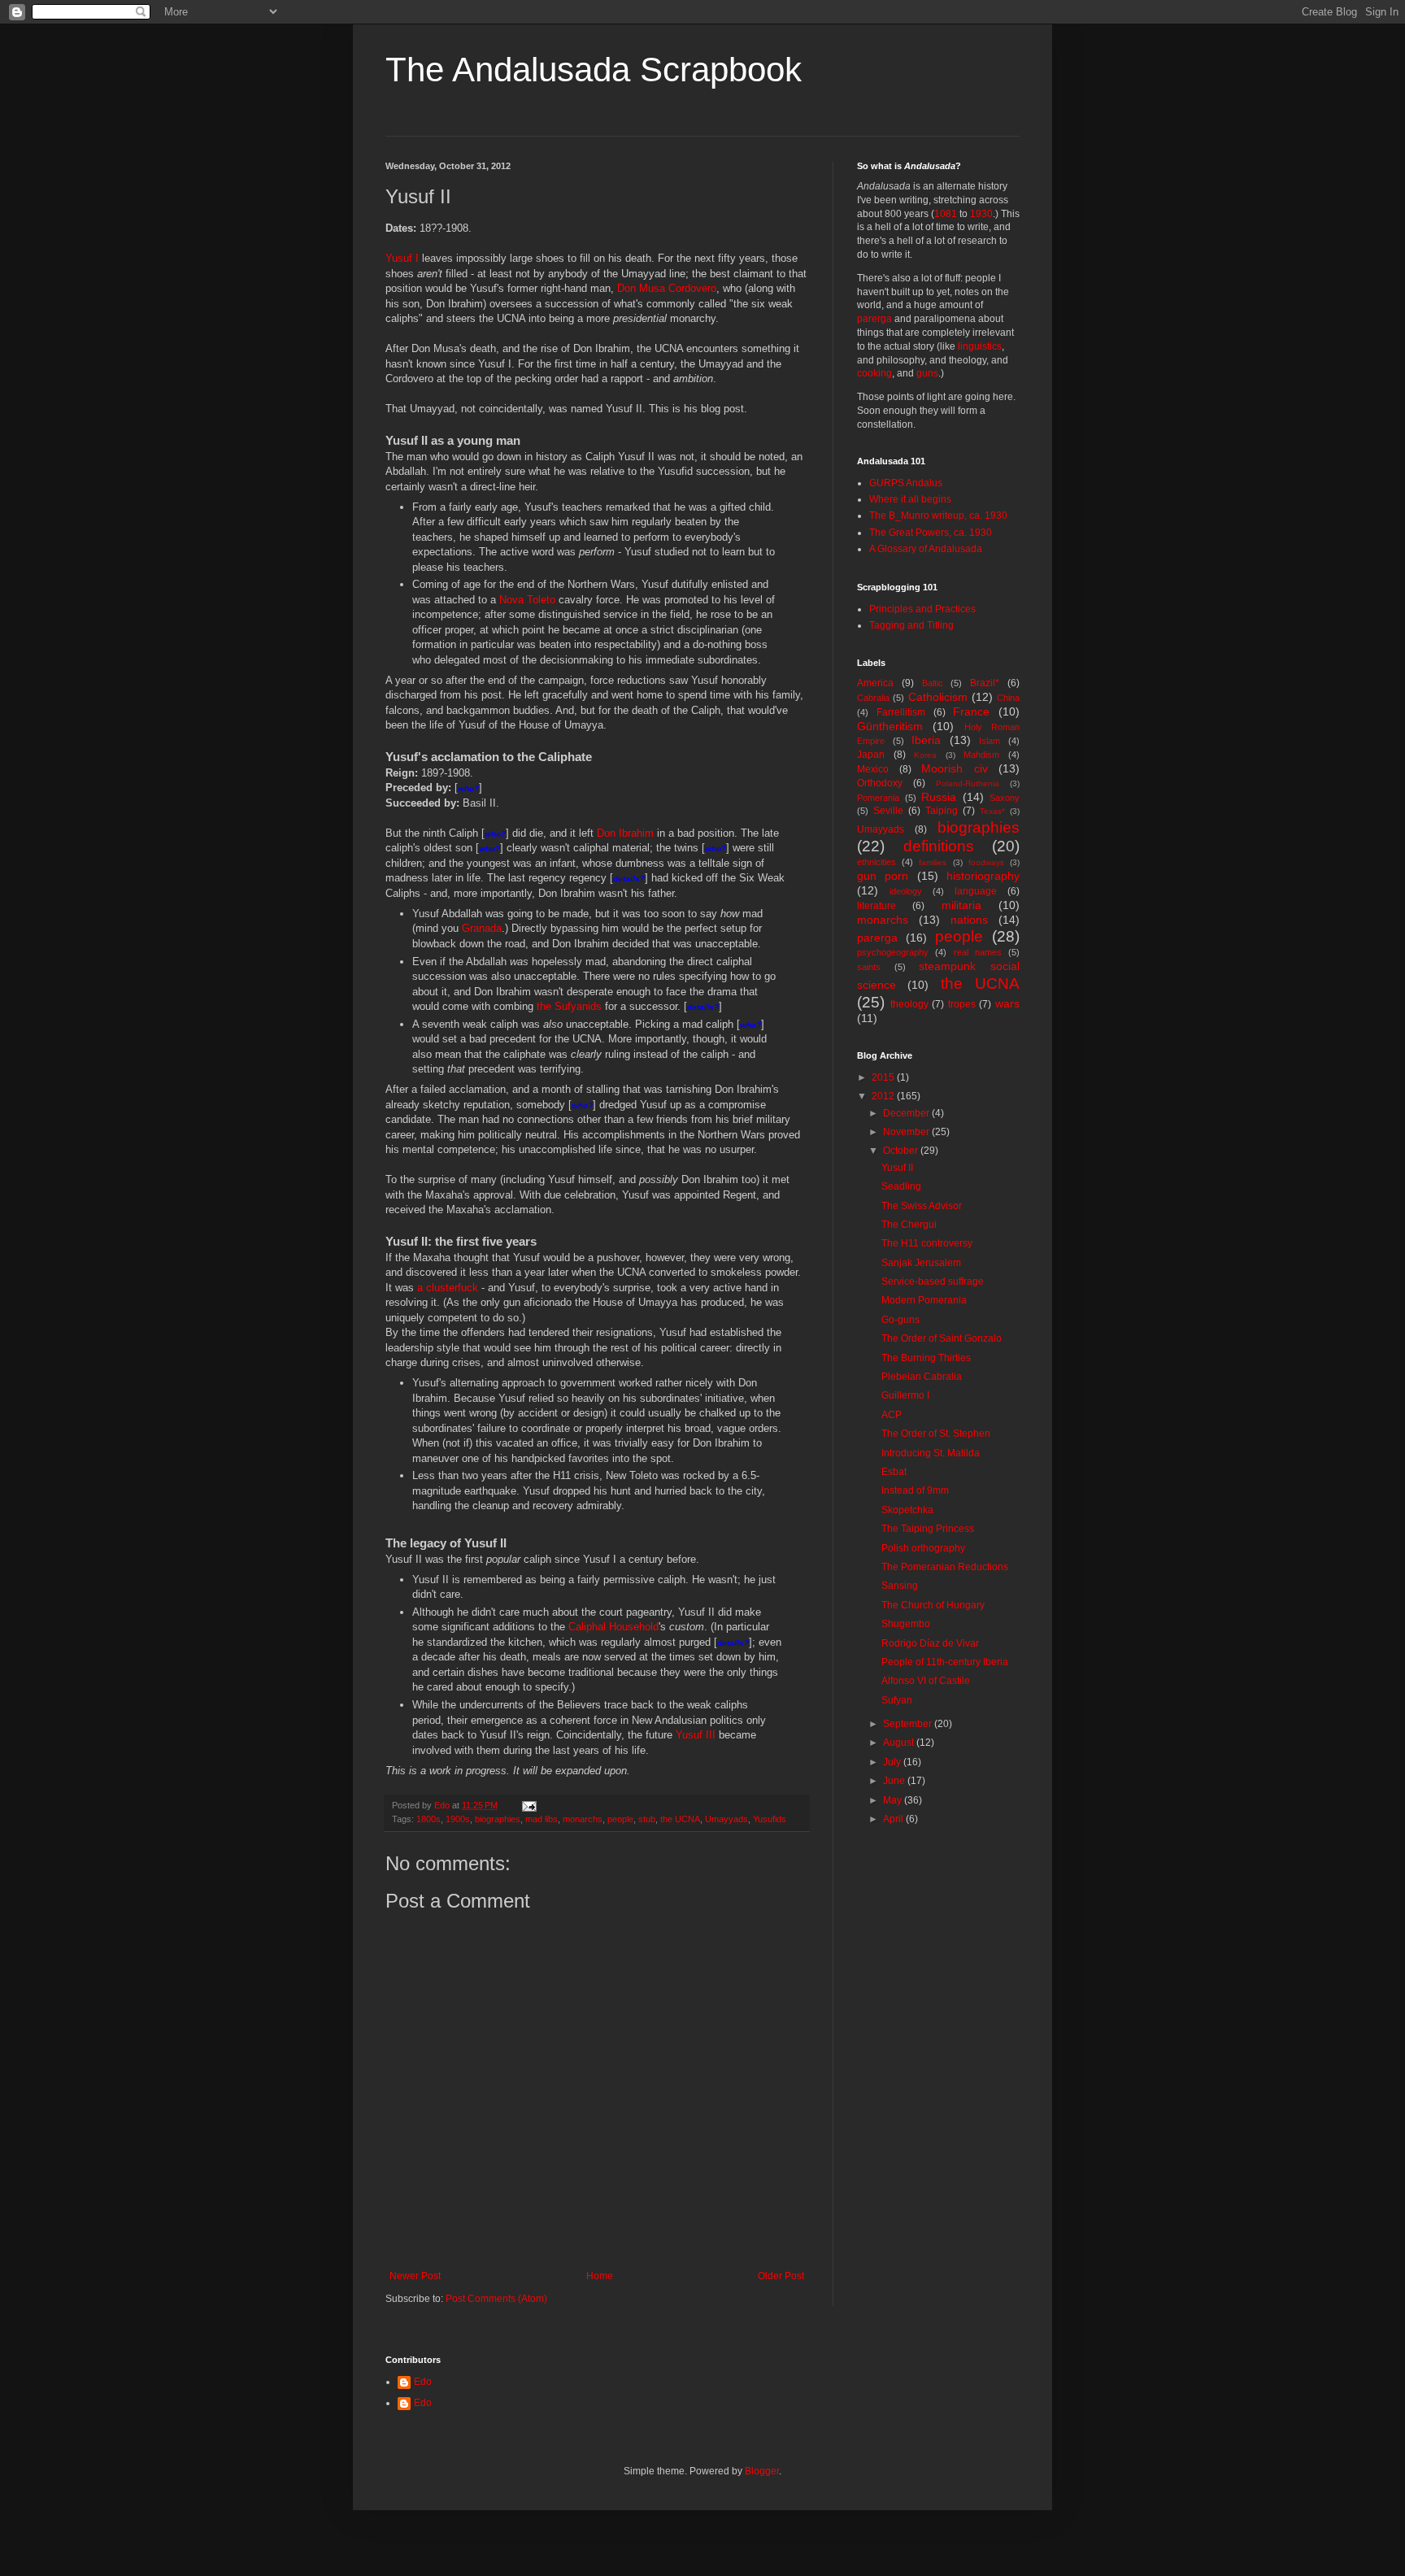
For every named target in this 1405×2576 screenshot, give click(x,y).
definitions (939, 846)
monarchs (583, 1819)
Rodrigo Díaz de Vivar (930, 1643)
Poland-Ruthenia (968, 783)
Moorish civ (955, 768)
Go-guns (900, 1320)
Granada (482, 928)
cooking (874, 373)
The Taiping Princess (928, 1529)
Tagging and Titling (911, 625)
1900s (458, 1819)
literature (876, 906)
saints (869, 967)
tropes (962, 1004)
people (620, 1819)
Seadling (901, 1186)
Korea (925, 755)
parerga (874, 319)
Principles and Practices (922, 609)
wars (1007, 1003)
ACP (892, 1415)
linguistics (980, 346)
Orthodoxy (880, 783)
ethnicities (876, 862)
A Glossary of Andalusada (926, 549)
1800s (428, 1819)
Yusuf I (402, 258)
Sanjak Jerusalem (921, 1263)
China (1008, 698)
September (909, 1724)
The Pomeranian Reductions (945, 1567)
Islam (990, 741)
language (976, 891)
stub (647, 1819)
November (907, 1132)
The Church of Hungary (933, 1605)
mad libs (542, 1819)
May (894, 1800)
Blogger (762, 2471)
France (971, 711)
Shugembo (906, 1624)
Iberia (926, 740)
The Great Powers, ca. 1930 (931, 533)
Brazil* (985, 683)
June (895, 1781)
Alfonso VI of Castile (926, 1681)
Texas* (992, 811)
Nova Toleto (527, 600)
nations (969, 920)
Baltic (933, 683)
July (893, 1762)
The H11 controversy (927, 1243)
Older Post (781, 2276)
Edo (423, 2382)
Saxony (1005, 798)
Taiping (942, 811)
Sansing (900, 1586)
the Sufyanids (569, 1006)
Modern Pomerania (924, 1300)
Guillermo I (905, 1395)
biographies (498, 1819)
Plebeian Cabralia (922, 1377)
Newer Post (415, 2276)
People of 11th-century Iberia (945, 1662)
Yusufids (770, 1819)
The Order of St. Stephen (936, 1434)
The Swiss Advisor (922, 1206)
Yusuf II (897, 1168)
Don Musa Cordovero (667, 288)
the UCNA (680, 1819)
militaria (961, 905)
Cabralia (873, 698)
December (907, 1113)
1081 (946, 214)
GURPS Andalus (906, 483)
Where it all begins (910, 499)
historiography (983, 876)
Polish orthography (923, 1548)
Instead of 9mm (915, 1490)
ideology (906, 891)
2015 (884, 1077)
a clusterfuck (448, 1288)
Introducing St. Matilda (931, 1453)
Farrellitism (901, 712)
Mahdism (981, 755)
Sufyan (897, 1700)
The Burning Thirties (926, 1358)
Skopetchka (907, 1510)
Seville (888, 811)
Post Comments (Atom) (496, 2299)
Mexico (873, 769)
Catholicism (938, 697)
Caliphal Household (613, 1627)
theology (909, 1004)
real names (978, 952)
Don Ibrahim (625, 833)
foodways (986, 862)
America (875, 683)
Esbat (894, 1472)
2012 (884, 1096)
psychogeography (893, 952)
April (894, 1819)
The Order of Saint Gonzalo (942, 1338)
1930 (981, 214)
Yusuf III (696, 1735)
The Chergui (909, 1225)
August (900, 1743)
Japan (871, 755)
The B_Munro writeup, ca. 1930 (938, 516)
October (902, 1151)
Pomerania (878, 798)
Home (600, 2276)
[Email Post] (529, 1805)
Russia (939, 797)
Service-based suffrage (933, 1281)
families (933, 862)
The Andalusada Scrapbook (594, 70)
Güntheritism (890, 726)
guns (927, 373)
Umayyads (726, 1819)
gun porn (883, 876)
